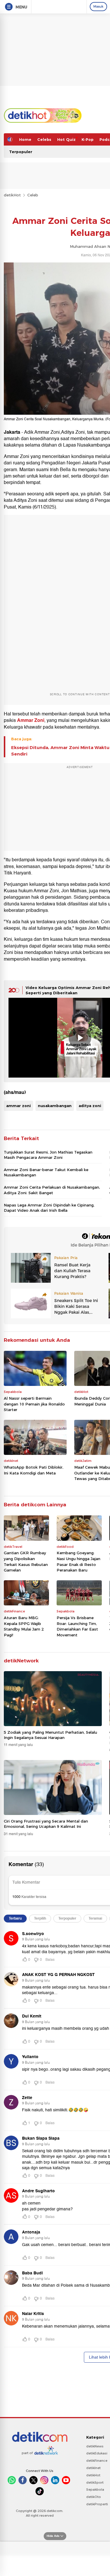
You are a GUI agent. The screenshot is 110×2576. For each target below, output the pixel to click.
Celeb (33, 195)
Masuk (98, 6)
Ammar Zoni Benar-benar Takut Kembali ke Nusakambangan (46, 1172)
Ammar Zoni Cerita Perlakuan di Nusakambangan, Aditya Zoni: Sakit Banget (52, 1190)
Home (25, 139)
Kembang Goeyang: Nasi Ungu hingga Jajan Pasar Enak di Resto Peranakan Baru (78, 1561)
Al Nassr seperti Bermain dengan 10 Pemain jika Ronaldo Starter (34, 1404)
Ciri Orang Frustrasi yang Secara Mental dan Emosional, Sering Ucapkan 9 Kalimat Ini (46, 1824)
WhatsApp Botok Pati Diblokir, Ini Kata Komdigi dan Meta (34, 1470)
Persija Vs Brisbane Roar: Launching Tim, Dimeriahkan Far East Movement (77, 1626)
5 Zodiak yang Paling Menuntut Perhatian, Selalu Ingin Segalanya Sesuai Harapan (50, 1735)
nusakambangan (55, 1106)
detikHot (12, 195)
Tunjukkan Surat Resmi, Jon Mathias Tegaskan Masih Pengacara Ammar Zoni (48, 1155)
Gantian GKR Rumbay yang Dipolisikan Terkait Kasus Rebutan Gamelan (26, 1561)
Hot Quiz (66, 139)
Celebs (44, 139)
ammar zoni (18, 1106)
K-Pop (88, 139)
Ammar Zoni (31, 720)
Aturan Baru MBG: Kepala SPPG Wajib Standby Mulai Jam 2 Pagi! (24, 1626)
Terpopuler (21, 152)
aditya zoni (90, 1106)
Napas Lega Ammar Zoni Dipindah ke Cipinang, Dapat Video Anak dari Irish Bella (49, 1208)
